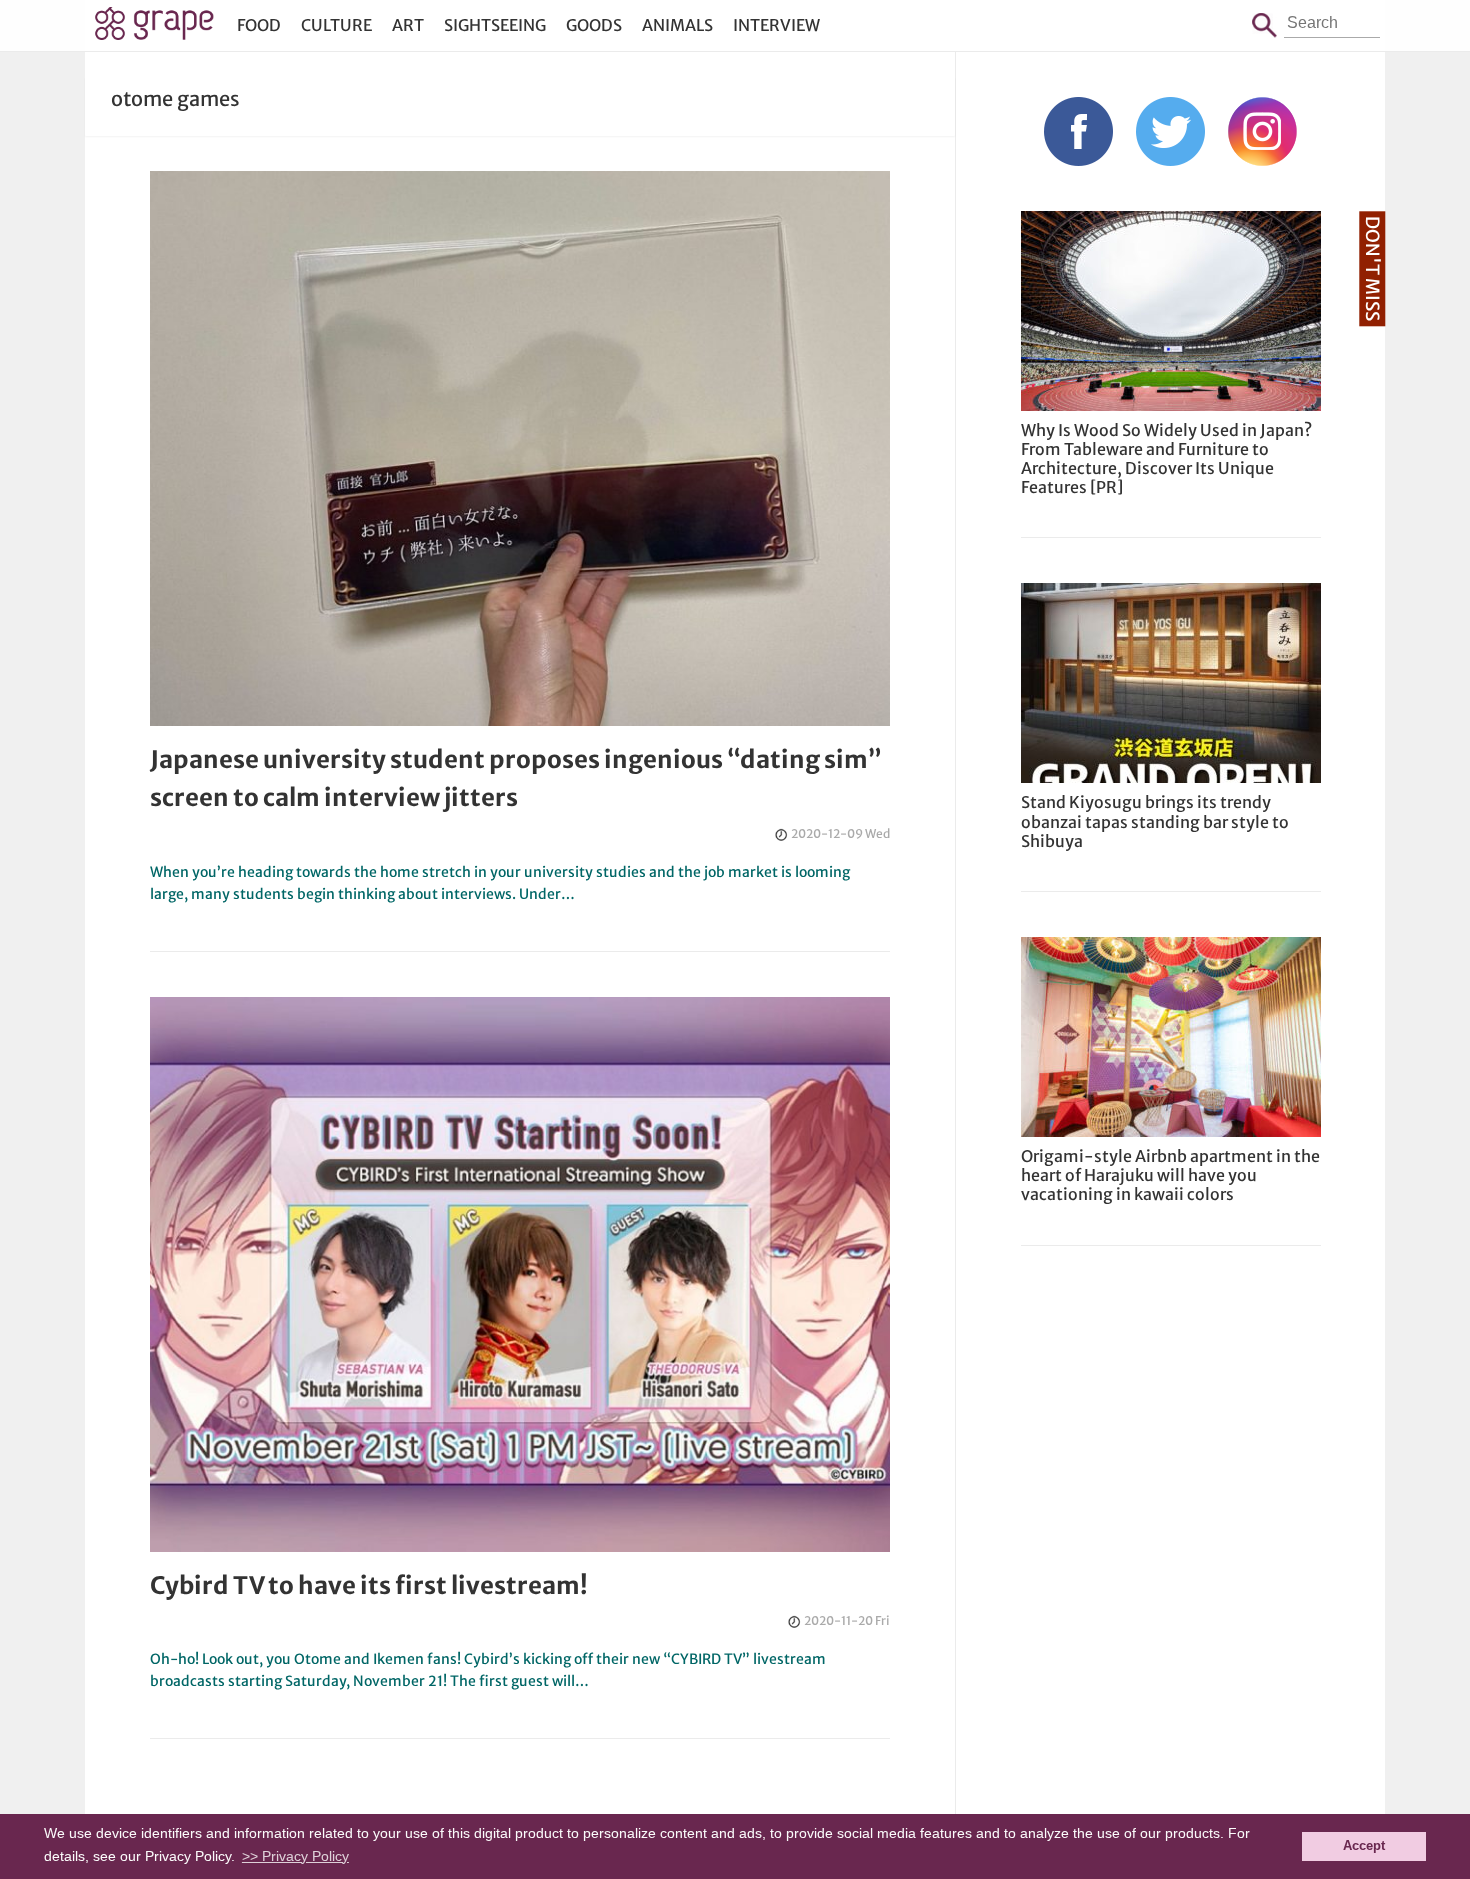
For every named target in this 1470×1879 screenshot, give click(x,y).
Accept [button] (1364, 1846)
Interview (776, 25)
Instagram (1262, 131)
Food (259, 25)
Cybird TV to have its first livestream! (369, 1585)
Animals (677, 25)
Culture (336, 25)
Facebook (1078, 131)
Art (408, 25)
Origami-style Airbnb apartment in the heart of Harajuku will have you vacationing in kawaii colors (1170, 1175)
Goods (594, 25)
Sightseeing (495, 25)
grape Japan (154, 29)
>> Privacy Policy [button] (295, 1856)
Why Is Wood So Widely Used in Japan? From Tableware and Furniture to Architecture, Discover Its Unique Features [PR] (1166, 459)
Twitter (1170, 131)
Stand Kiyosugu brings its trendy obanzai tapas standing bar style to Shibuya (1155, 821)
